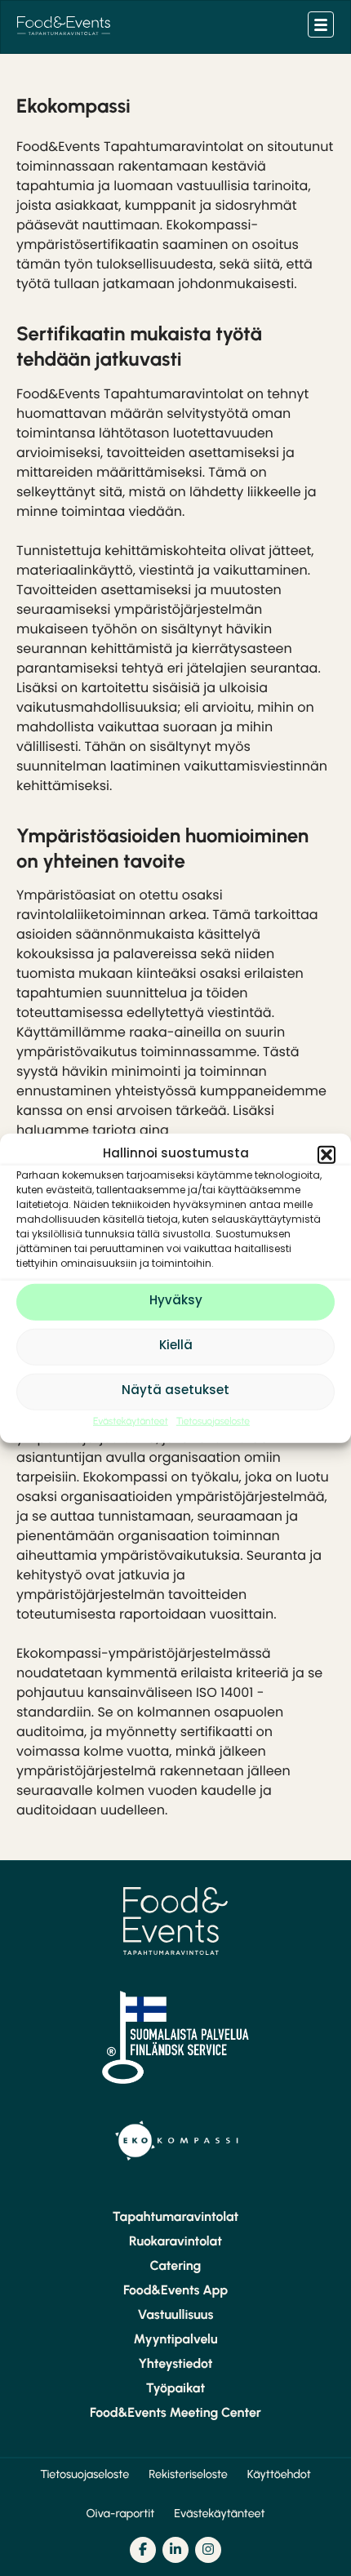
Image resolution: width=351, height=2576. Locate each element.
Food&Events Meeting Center (175, 2413)
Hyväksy (176, 1301)
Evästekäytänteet (131, 1420)
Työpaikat (175, 2388)
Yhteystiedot (175, 2364)
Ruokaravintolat (175, 2241)
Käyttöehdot (279, 2474)
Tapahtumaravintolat (176, 2217)
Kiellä (176, 1346)
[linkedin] (175, 2550)
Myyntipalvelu (175, 2339)
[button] (327, 1155)
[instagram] (208, 2550)
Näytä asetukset (175, 1391)
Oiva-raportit (121, 2513)
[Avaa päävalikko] (321, 24)
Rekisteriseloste (188, 2474)
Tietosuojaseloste (213, 1420)
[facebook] (143, 2550)
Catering (176, 2266)
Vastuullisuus (176, 2315)
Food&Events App (175, 2290)
